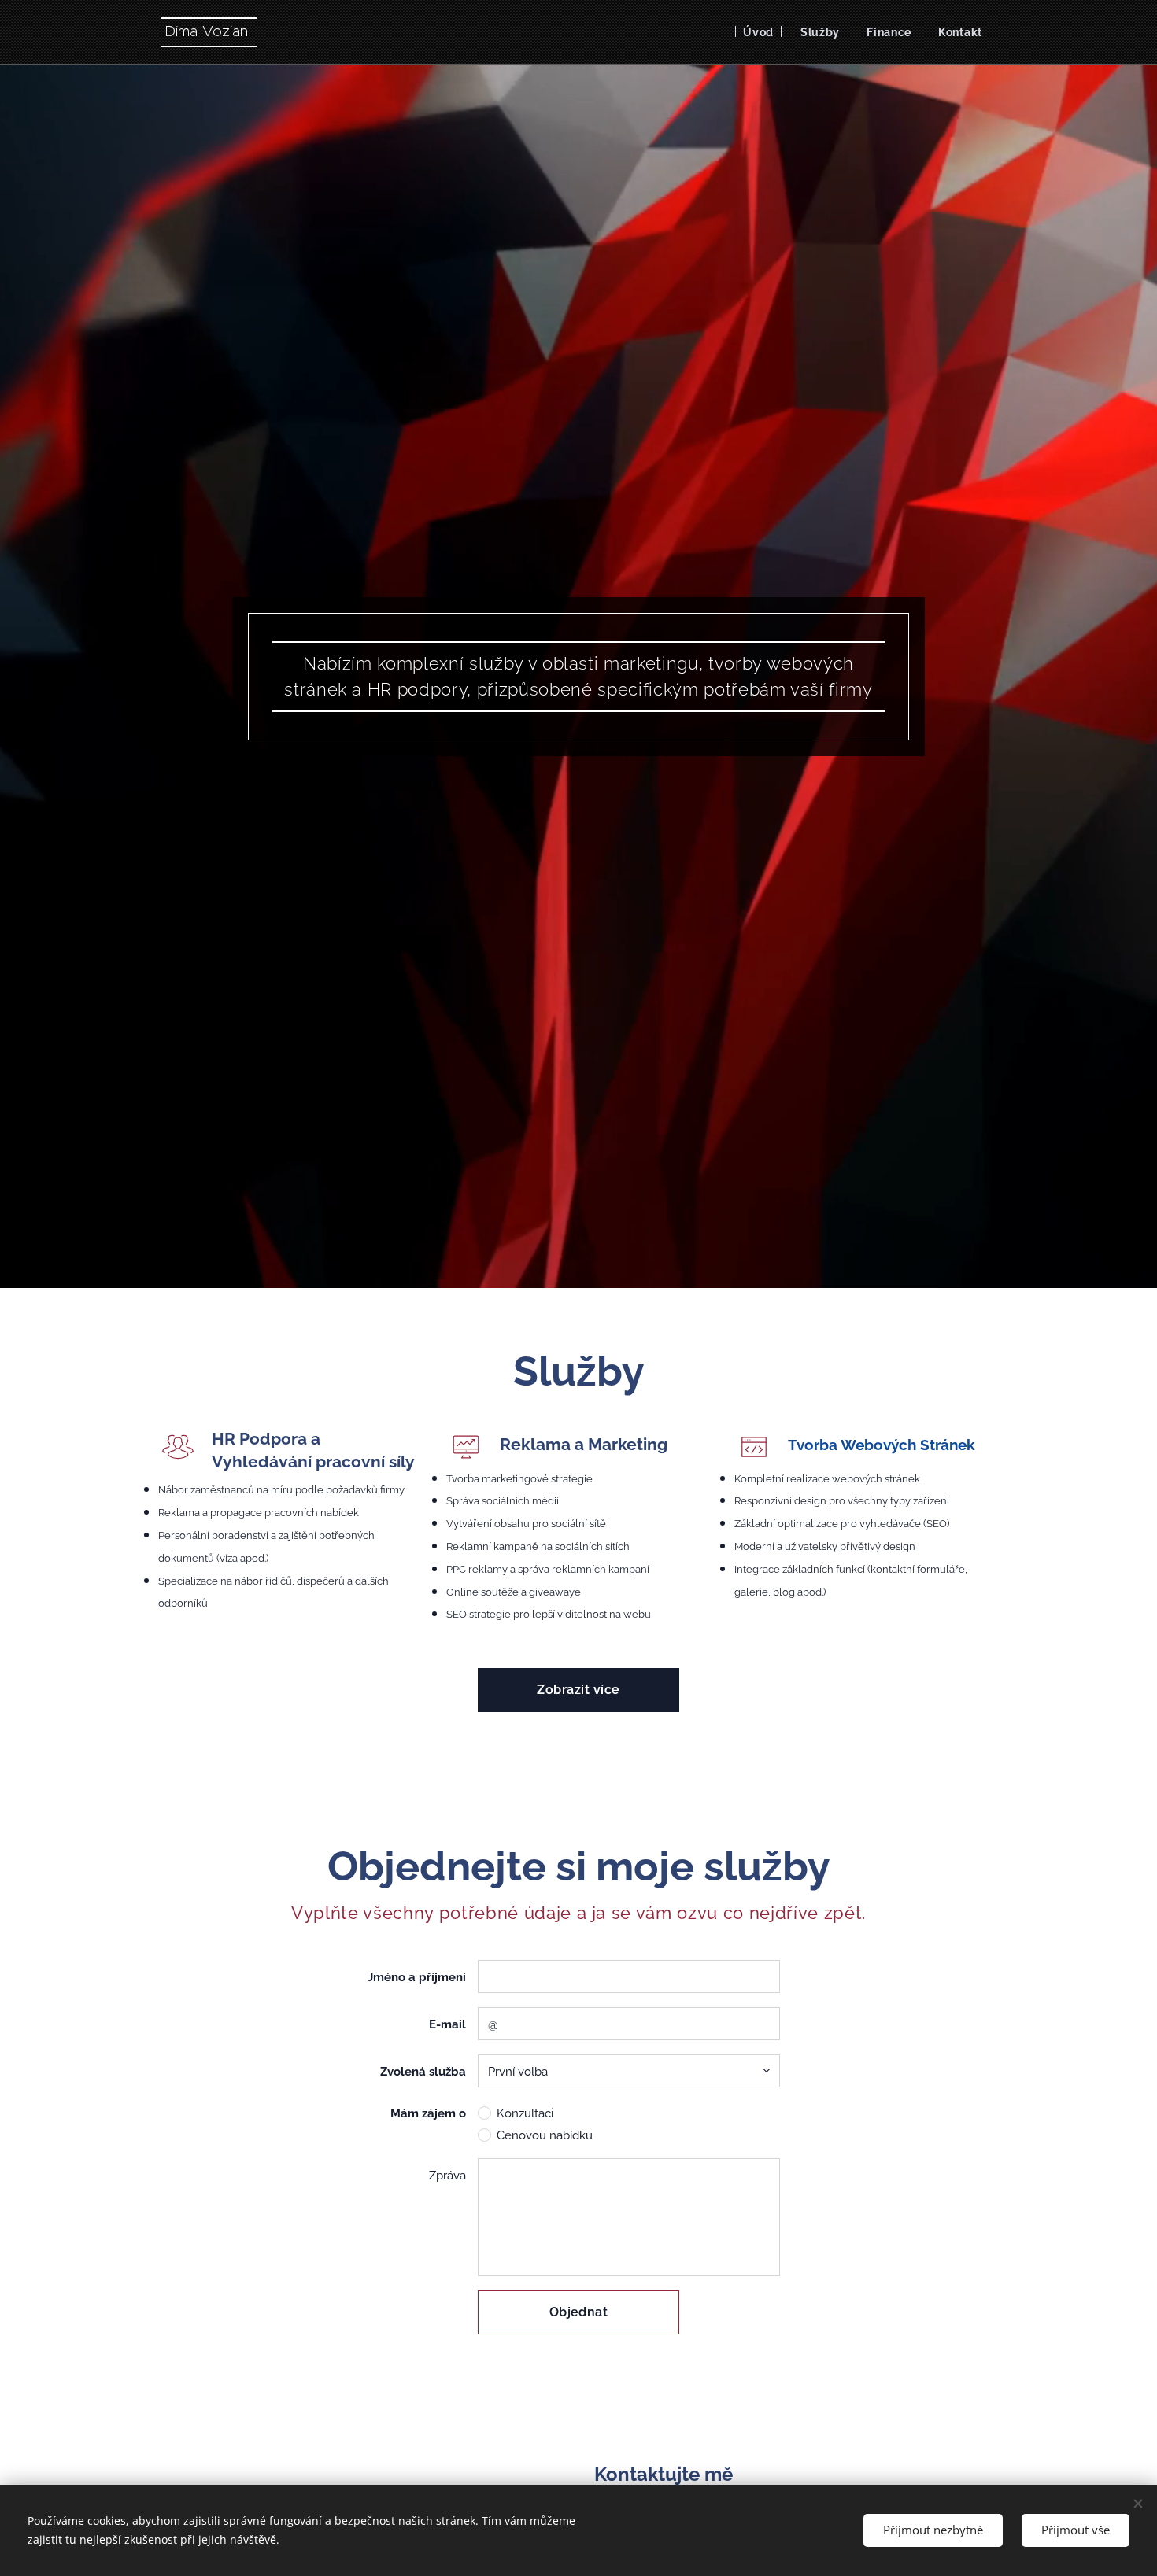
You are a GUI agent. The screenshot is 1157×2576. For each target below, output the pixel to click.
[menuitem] (758, 32)
